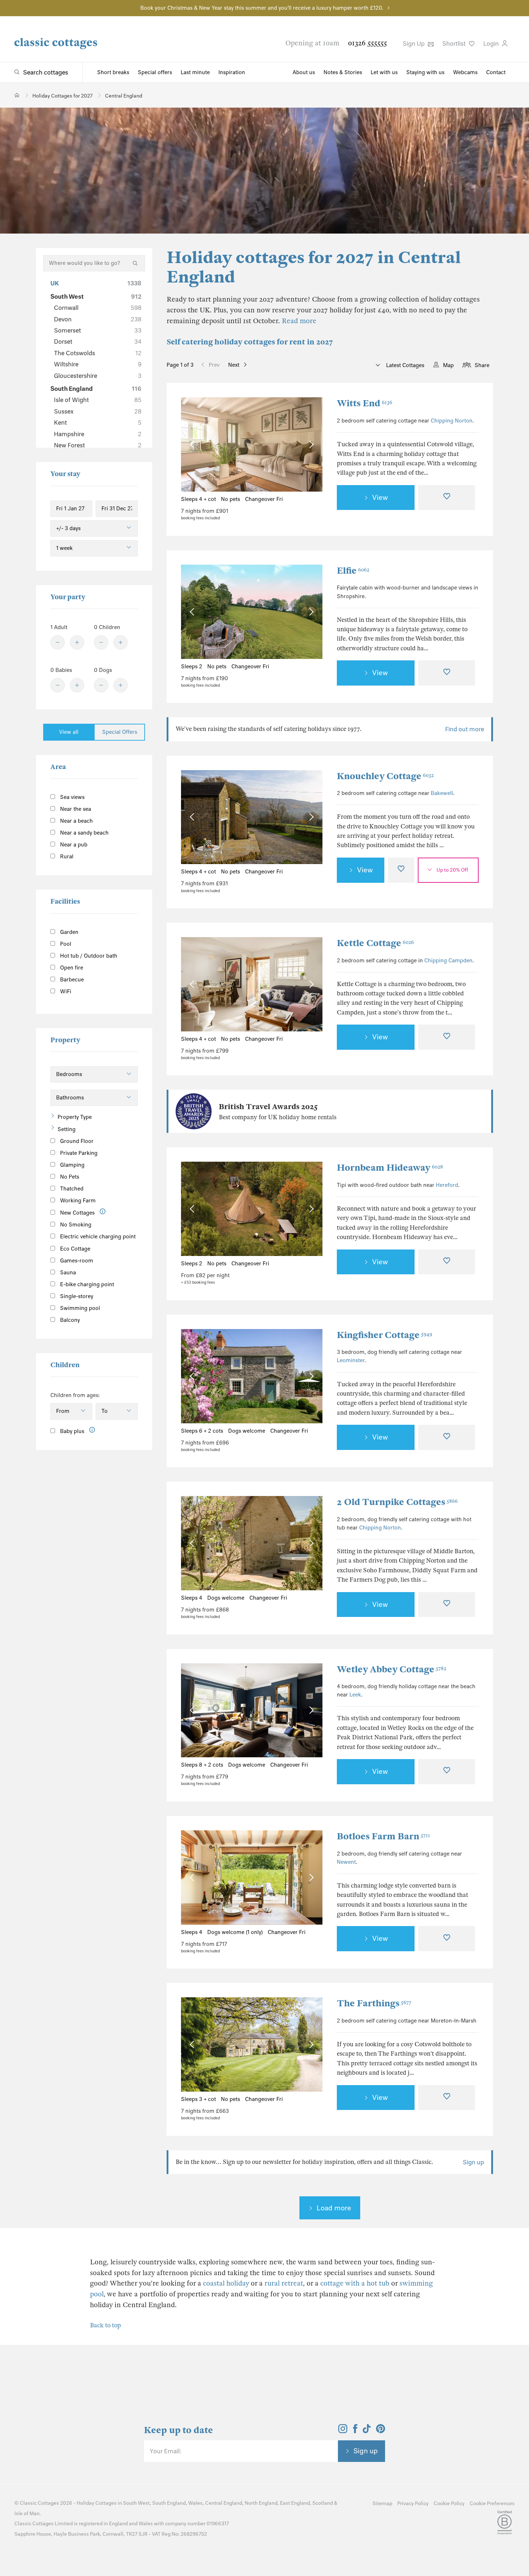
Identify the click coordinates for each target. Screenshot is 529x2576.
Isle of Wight (98, 400)
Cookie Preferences (492, 2503)
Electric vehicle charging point (97, 1237)
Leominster (351, 1360)
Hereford (447, 1185)
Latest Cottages (404, 365)
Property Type (75, 1117)
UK (96, 283)
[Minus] (58, 642)
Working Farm (77, 1201)
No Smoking (75, 1225)
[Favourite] (447, 498)
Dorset (98, 342)
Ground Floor (76, 1141)
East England (295, 2503)
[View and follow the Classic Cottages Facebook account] (355, 2431)
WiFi (65, 991)
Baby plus (71, 1431)
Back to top (105, 2325)
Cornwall (98, 308)
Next (234, 365)
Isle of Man (27, 2514)
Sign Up (414, 44)
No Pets (69, 1177)
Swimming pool (79, 1308)
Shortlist (455, 44)
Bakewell (442, 793)
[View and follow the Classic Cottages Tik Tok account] (367, 2431)
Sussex (98, 411)
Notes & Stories (343, 72)
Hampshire (98, 434)
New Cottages (77, 1213)
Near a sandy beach (84, 833)
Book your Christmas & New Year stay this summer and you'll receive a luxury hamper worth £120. (262, 8)
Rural (66, 857)
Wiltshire (98, 364)
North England (261, 2503)
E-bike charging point (86, 1284)
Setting (67, 1129)
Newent (346, 1862)
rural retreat (284, 2283)
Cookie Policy (449, 2503)
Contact (496, 72)
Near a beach (76, 821)
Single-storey (76, 1296)
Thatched (71, 1189)
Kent (98, 422)
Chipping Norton (452, 421)
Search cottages (46, 72)
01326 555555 (367, 43)
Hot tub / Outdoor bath (88, 956)
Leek (355, 1695)
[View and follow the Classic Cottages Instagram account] (343, 2431)
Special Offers (120, 732)
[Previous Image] (193, 445)
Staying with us (425, 72)
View (380, 497)
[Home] (17, 95)
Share (482, 365)
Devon (98, 319)
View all (69, 732)
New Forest (98, 445)
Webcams (465, 72)
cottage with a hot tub (355, 2283)
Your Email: (165, 2451)
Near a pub (73, 845)
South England (96, 389)
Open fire (71, 968)
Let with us (384, 72)
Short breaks (113, 72)
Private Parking (78, 1153)
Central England (224, 2503)
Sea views (72, 797)
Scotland (323, 2503)
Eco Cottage (74, 1249)
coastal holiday (226, 2283)
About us (304, 72)
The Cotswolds (98, 353)
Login (492, 44)
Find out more (465, 729)
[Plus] (77, 642)
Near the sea (75, 809)
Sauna (67, 1273)
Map (448, 365)
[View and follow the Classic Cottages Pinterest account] (381, 2431)
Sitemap (382, 2503)
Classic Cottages (39, 2503)
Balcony (69, 1320)
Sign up (473, 2162)
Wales (195, 2503)
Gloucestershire (98, 376)
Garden (69, 932)
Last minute (195, 72)
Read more (299, 321)
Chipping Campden (448, 961)
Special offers (155, 72)
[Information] (103, 1212)
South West (96, 297)
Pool (65, 944)
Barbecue (71, 980)
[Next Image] (310, 445)
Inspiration (232, 72)
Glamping (72, 1165)
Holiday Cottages (97, 2503)
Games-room (76, 1261)
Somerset (98, 330)
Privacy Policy (413, 2503)
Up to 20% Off (452, 870)
